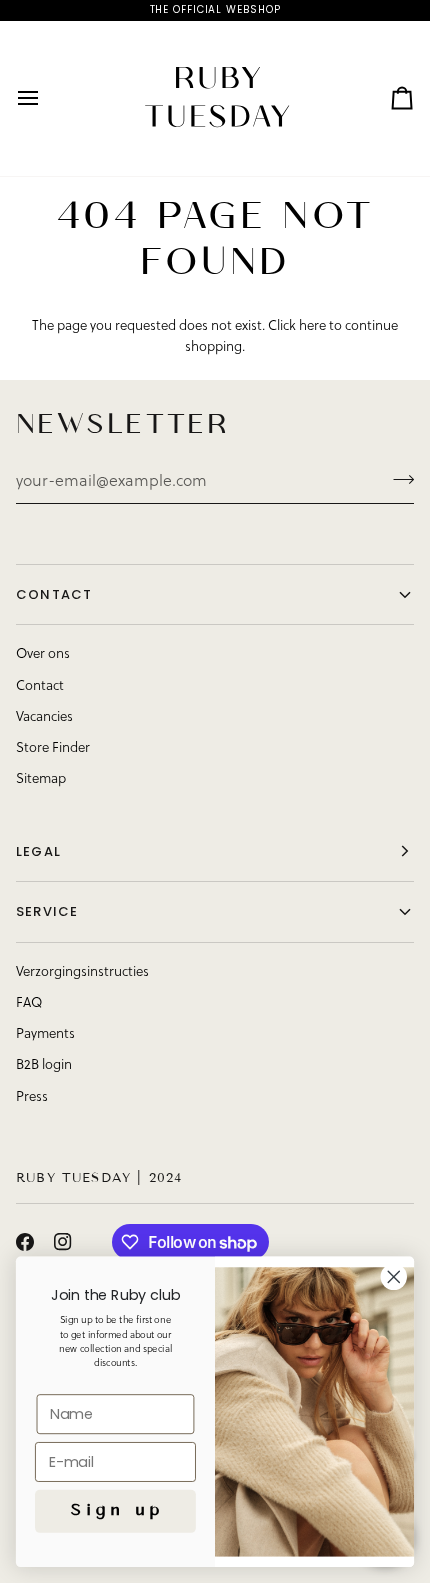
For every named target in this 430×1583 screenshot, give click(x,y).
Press (32, 1097)
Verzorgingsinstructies (82, 972)
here (312, 326)
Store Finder (53, 748)
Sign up (115, 1511)
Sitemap (41, 779)
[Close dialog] (394, 1277)
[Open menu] (46, 98)
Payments (45, 1034)
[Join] (397, 480)
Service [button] (47, 911)
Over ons (43, 654)
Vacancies (44, 717)
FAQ (29, 1003)
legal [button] (38, 851)
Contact (40, 686)
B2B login (44, 1065)
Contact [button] (54, 594)
